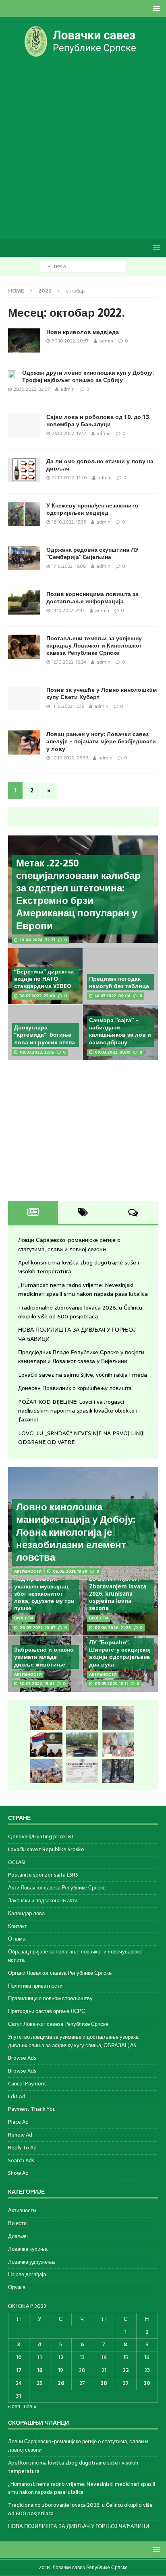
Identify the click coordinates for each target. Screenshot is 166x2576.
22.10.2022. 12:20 (70, 478)
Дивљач (18, 2236)
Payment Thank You (32, 2109)
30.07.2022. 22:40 (37, 996)
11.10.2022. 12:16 (68, 706)
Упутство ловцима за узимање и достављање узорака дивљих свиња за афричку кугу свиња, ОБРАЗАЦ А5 (73, 2041)
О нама (17, 1939)
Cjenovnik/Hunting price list (41, 1837)
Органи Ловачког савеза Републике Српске (60, 1973)
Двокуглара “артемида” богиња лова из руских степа (45, 1035)
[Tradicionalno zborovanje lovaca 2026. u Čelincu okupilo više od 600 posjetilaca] (46, 1745)
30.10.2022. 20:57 (70, 341)
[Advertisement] (83, 148)
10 (19, 2357)
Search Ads (21, 2160)
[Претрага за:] (83, 266)
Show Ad (18, 2173)
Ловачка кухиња (28, 2249)
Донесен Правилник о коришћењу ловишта (75, 1388)
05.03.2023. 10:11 (111, 1684)
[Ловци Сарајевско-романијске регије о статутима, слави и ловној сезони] (46, 1718)
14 (104, 2357)
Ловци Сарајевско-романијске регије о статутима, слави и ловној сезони (69, 1244)
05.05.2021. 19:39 (70, 1571)
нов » (30, 2406)
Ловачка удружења (31, 2262)
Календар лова (26, 1913)
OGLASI (17, 1862)
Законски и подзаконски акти (43, 1901)
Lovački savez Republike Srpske (46, 1849)
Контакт (18, 1926)
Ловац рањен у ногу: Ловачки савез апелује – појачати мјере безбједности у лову (101, 741)
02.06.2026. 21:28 (113, 1628)
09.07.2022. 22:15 (37, 1052)
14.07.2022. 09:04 (113, 996)
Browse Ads (22, 2058)
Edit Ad (17, 2096)
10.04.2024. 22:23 (37, 940)
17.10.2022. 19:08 (69, 566)
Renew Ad (20, 2135)
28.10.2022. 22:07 (32, 389)
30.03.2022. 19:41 (37, 1684)
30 (147, 2383)
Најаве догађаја (27, 2274)
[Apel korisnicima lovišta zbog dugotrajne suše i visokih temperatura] (82, 1718)
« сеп (14, 2406)
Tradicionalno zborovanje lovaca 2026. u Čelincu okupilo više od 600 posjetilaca (80, 1312)
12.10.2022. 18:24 (69, 662)
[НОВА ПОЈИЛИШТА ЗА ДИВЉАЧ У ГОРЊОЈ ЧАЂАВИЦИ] (82, 1745)
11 (39, 2357)
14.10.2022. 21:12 (68, 610)
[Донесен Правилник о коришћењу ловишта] (82, 1771)
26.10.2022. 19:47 (69, 433)
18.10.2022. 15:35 (69, 522)
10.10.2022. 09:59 (70, 758)
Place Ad (18, 2122)
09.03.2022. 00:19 (113, 1052)
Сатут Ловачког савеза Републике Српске (58, 2024)
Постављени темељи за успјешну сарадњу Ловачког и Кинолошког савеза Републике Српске (94, 646)
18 (40, 2370)
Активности (22, 2211)
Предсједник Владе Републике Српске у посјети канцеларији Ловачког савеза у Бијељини (81, 1357)
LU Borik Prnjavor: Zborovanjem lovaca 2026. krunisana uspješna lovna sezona (118, 1593)
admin (106, 341)
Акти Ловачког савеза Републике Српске (57, 1888)
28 (104, 2383)
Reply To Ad (22, 2148)
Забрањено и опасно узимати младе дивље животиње (44, 1657)
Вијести (17, 2223)
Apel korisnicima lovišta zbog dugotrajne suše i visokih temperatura (73, 2467)
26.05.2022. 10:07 (37, 1628)
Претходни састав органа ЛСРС (47, 2011)
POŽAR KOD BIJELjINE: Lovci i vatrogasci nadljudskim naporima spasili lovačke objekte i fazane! (78, 1411)
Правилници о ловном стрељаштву (50, 1998)
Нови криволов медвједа (83, 332)
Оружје (17, 2287)
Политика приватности (35, 1986)
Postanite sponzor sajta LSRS (43, 1875)
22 (126, 2370)
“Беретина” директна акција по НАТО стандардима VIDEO (44, 979)
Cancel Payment (27, 2084)
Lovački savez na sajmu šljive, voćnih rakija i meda (83, 1375)
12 (61, 2357)
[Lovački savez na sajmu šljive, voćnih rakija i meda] (46, 1771)
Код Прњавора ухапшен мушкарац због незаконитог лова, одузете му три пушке (44, 1593)
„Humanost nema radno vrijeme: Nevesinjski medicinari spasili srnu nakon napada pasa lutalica (83, 1289)
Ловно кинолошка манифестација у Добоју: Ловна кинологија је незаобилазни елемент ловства (76, 1532)
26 (61, 2383)
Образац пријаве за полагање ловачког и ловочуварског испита (76, 1956)
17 (19, 2370)
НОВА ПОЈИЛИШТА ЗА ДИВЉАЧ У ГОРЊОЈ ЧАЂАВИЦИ (79, 2526)
